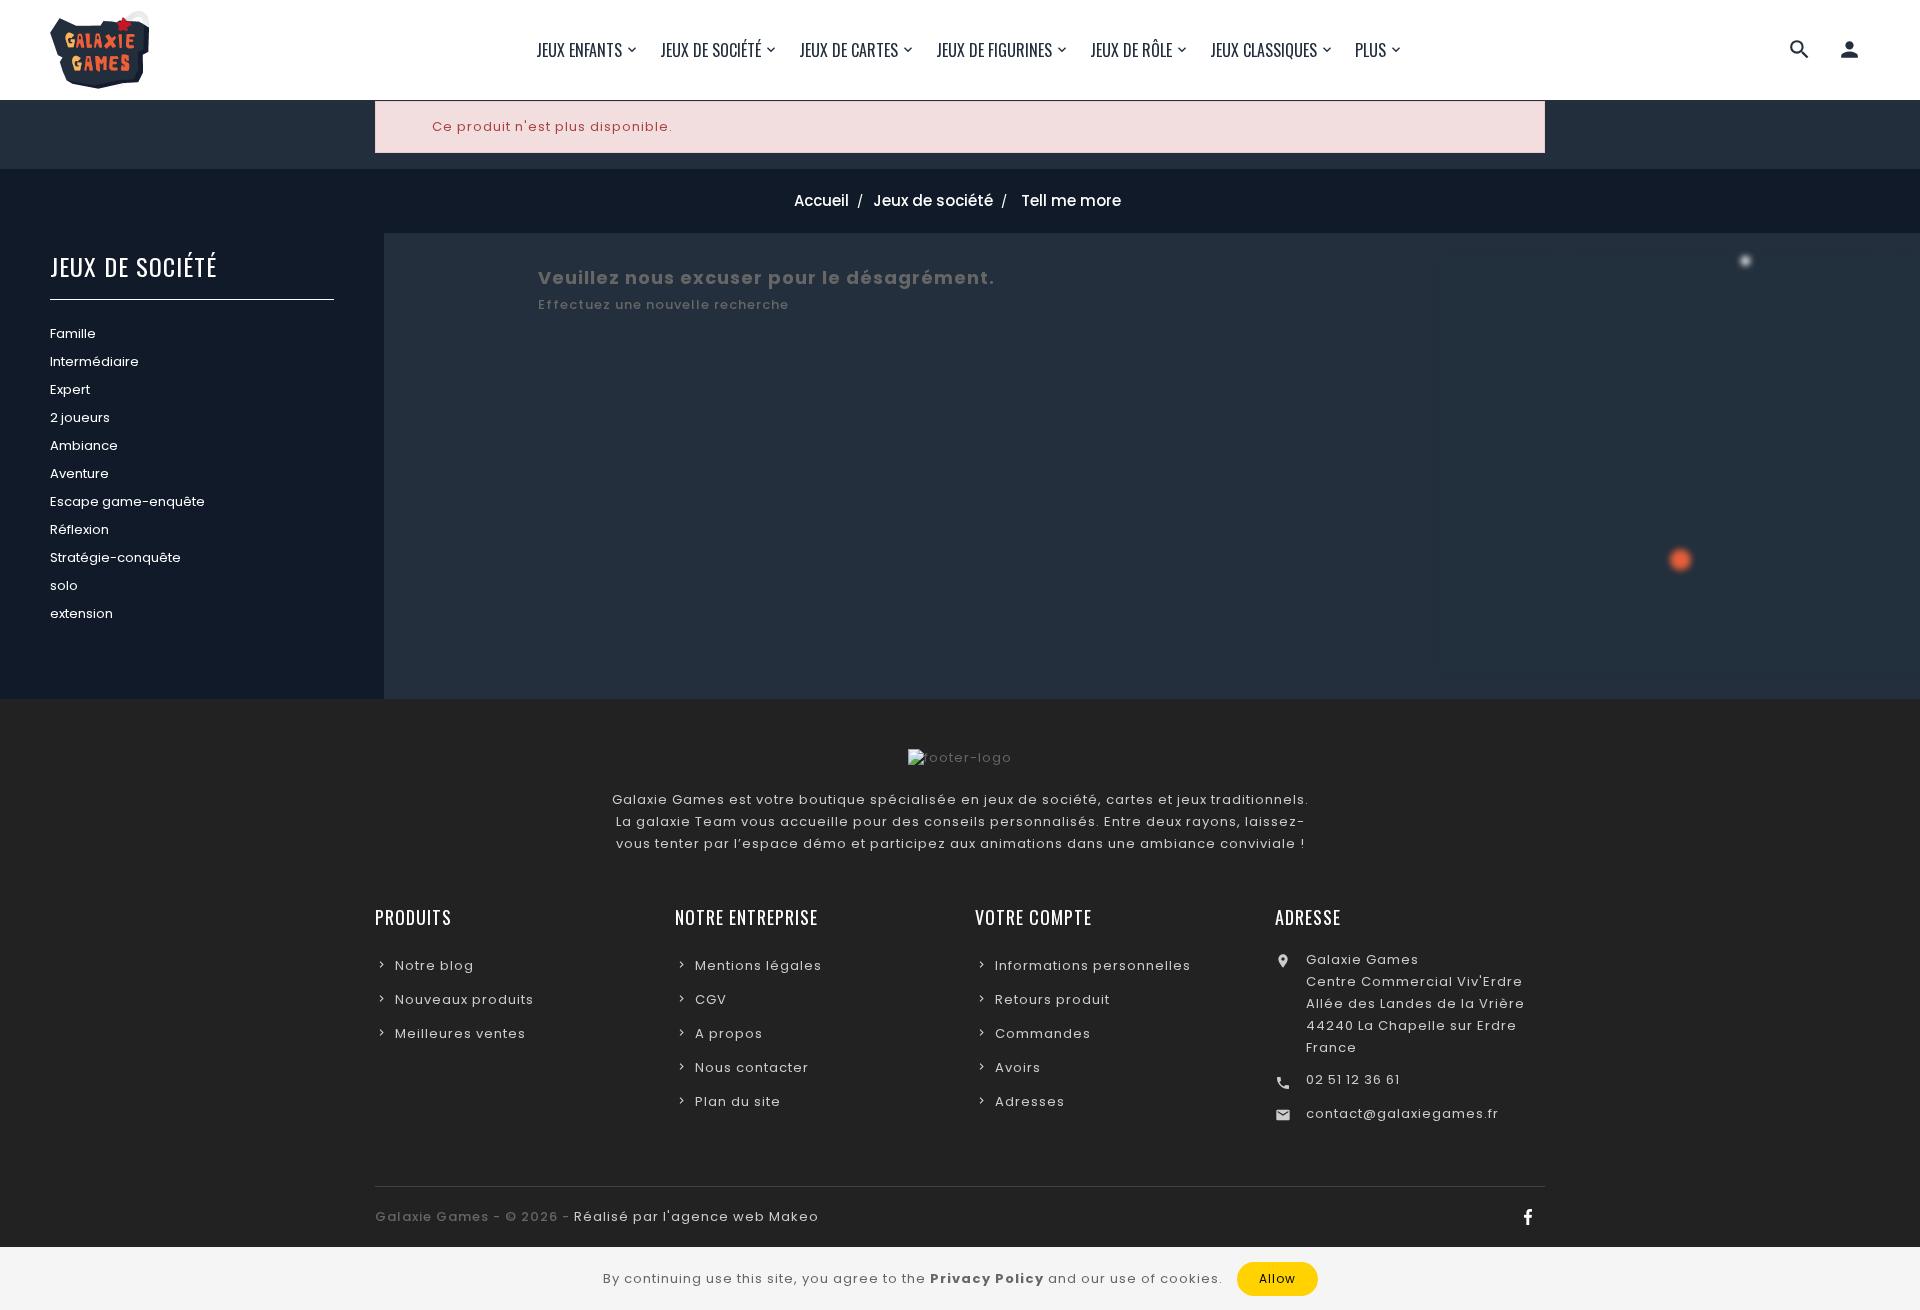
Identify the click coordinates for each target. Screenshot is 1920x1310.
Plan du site (738, 1101)
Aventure (79, 473)
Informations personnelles (1093, 965)
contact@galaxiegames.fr (1402, 1113)
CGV (711, 999)
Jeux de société (133, 268)
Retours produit (1052, 999)
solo (64, 585)
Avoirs (1018, 1067)
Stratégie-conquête (115, 557)
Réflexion (79, 529)
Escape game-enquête (127, 501)
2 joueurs (80, 417)
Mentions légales (758, 965)
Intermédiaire (94, 361)
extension (81, 613)
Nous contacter (752, 1067)
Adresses (1030, 1101)
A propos (729, 1033)
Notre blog (434, 965)
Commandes (1043, 1033)
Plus (1370, 50)
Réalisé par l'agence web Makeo (696, 1216)
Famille (73, 333)
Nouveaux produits (464, 999)
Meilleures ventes (460, 1033)
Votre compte (1033, 917)
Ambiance (84, 445)
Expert (70, 389)
